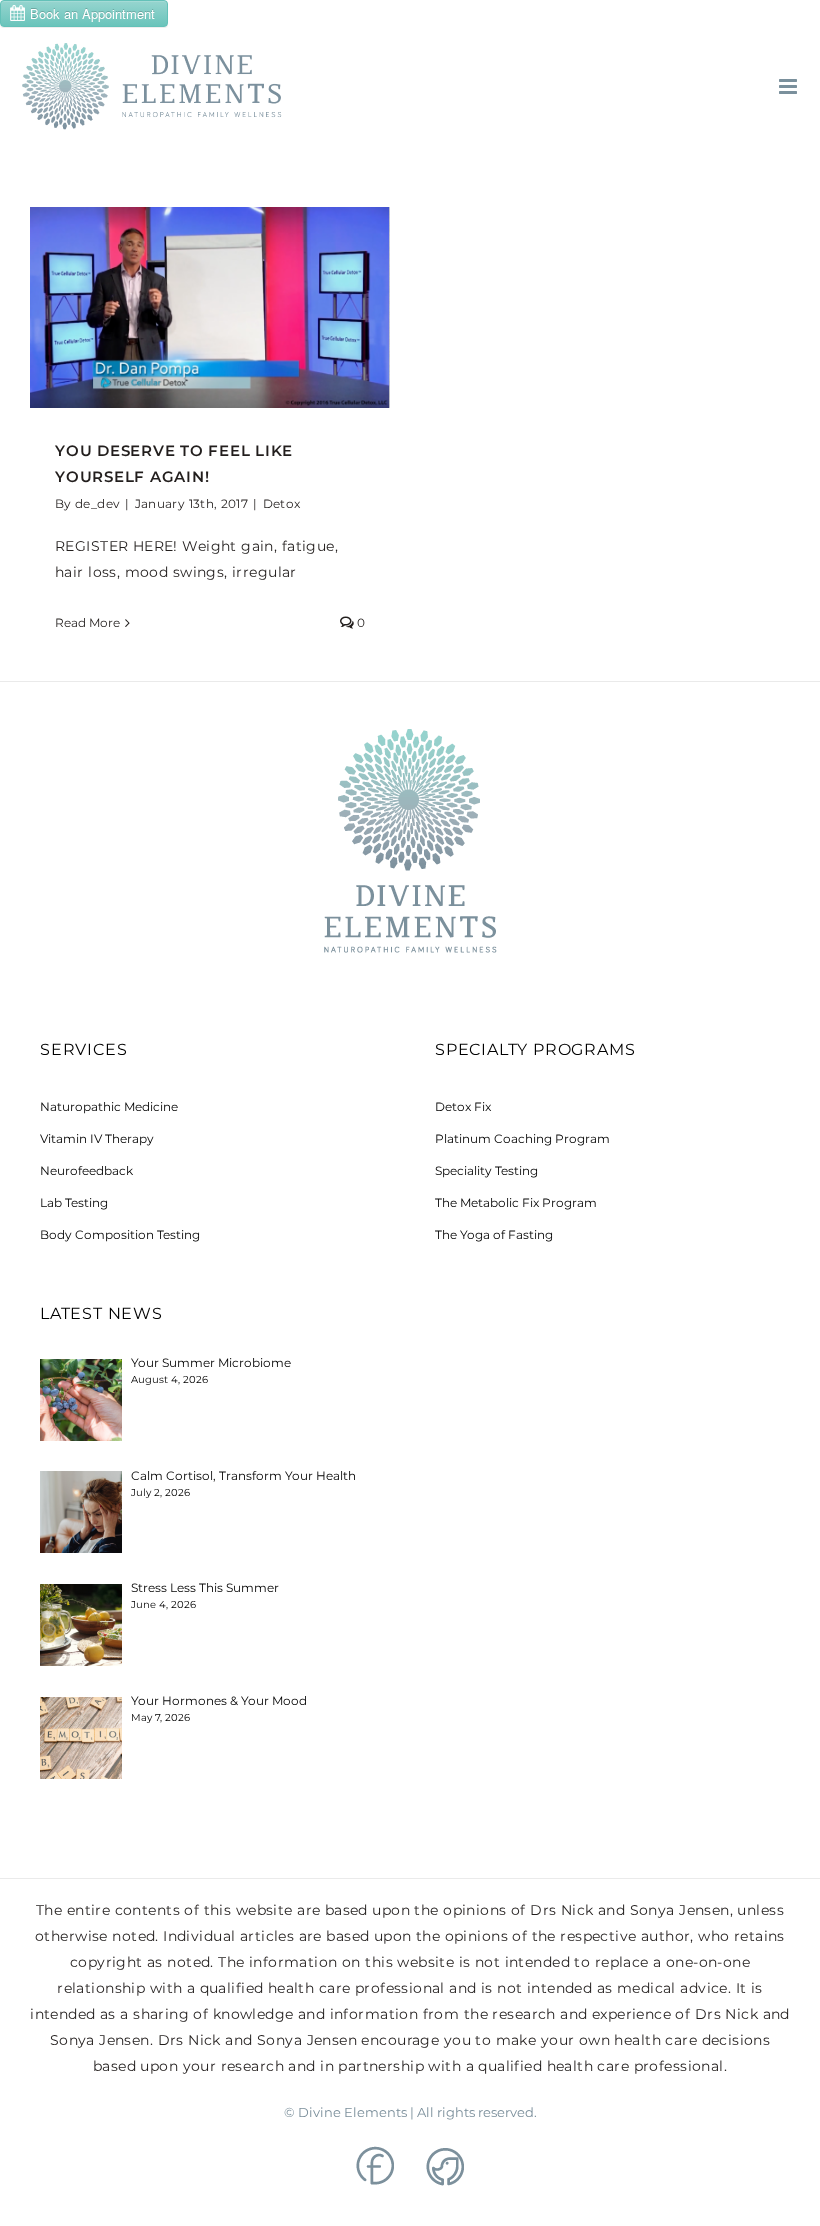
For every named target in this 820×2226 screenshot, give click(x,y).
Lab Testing (74, 1202)
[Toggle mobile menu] (789, 86)
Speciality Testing (486, 1170)
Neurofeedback (86, 1170)
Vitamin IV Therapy (97, 1138)
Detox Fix (463, 1106)
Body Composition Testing (120, 1234)
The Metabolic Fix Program (516, 1202)
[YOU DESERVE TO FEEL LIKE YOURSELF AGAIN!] (210, 307)
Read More (87, 622)
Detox (282, 503)
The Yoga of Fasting (494, 1234)
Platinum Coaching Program (522, 1138)
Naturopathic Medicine (109, 1106)
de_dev (97, 503)
